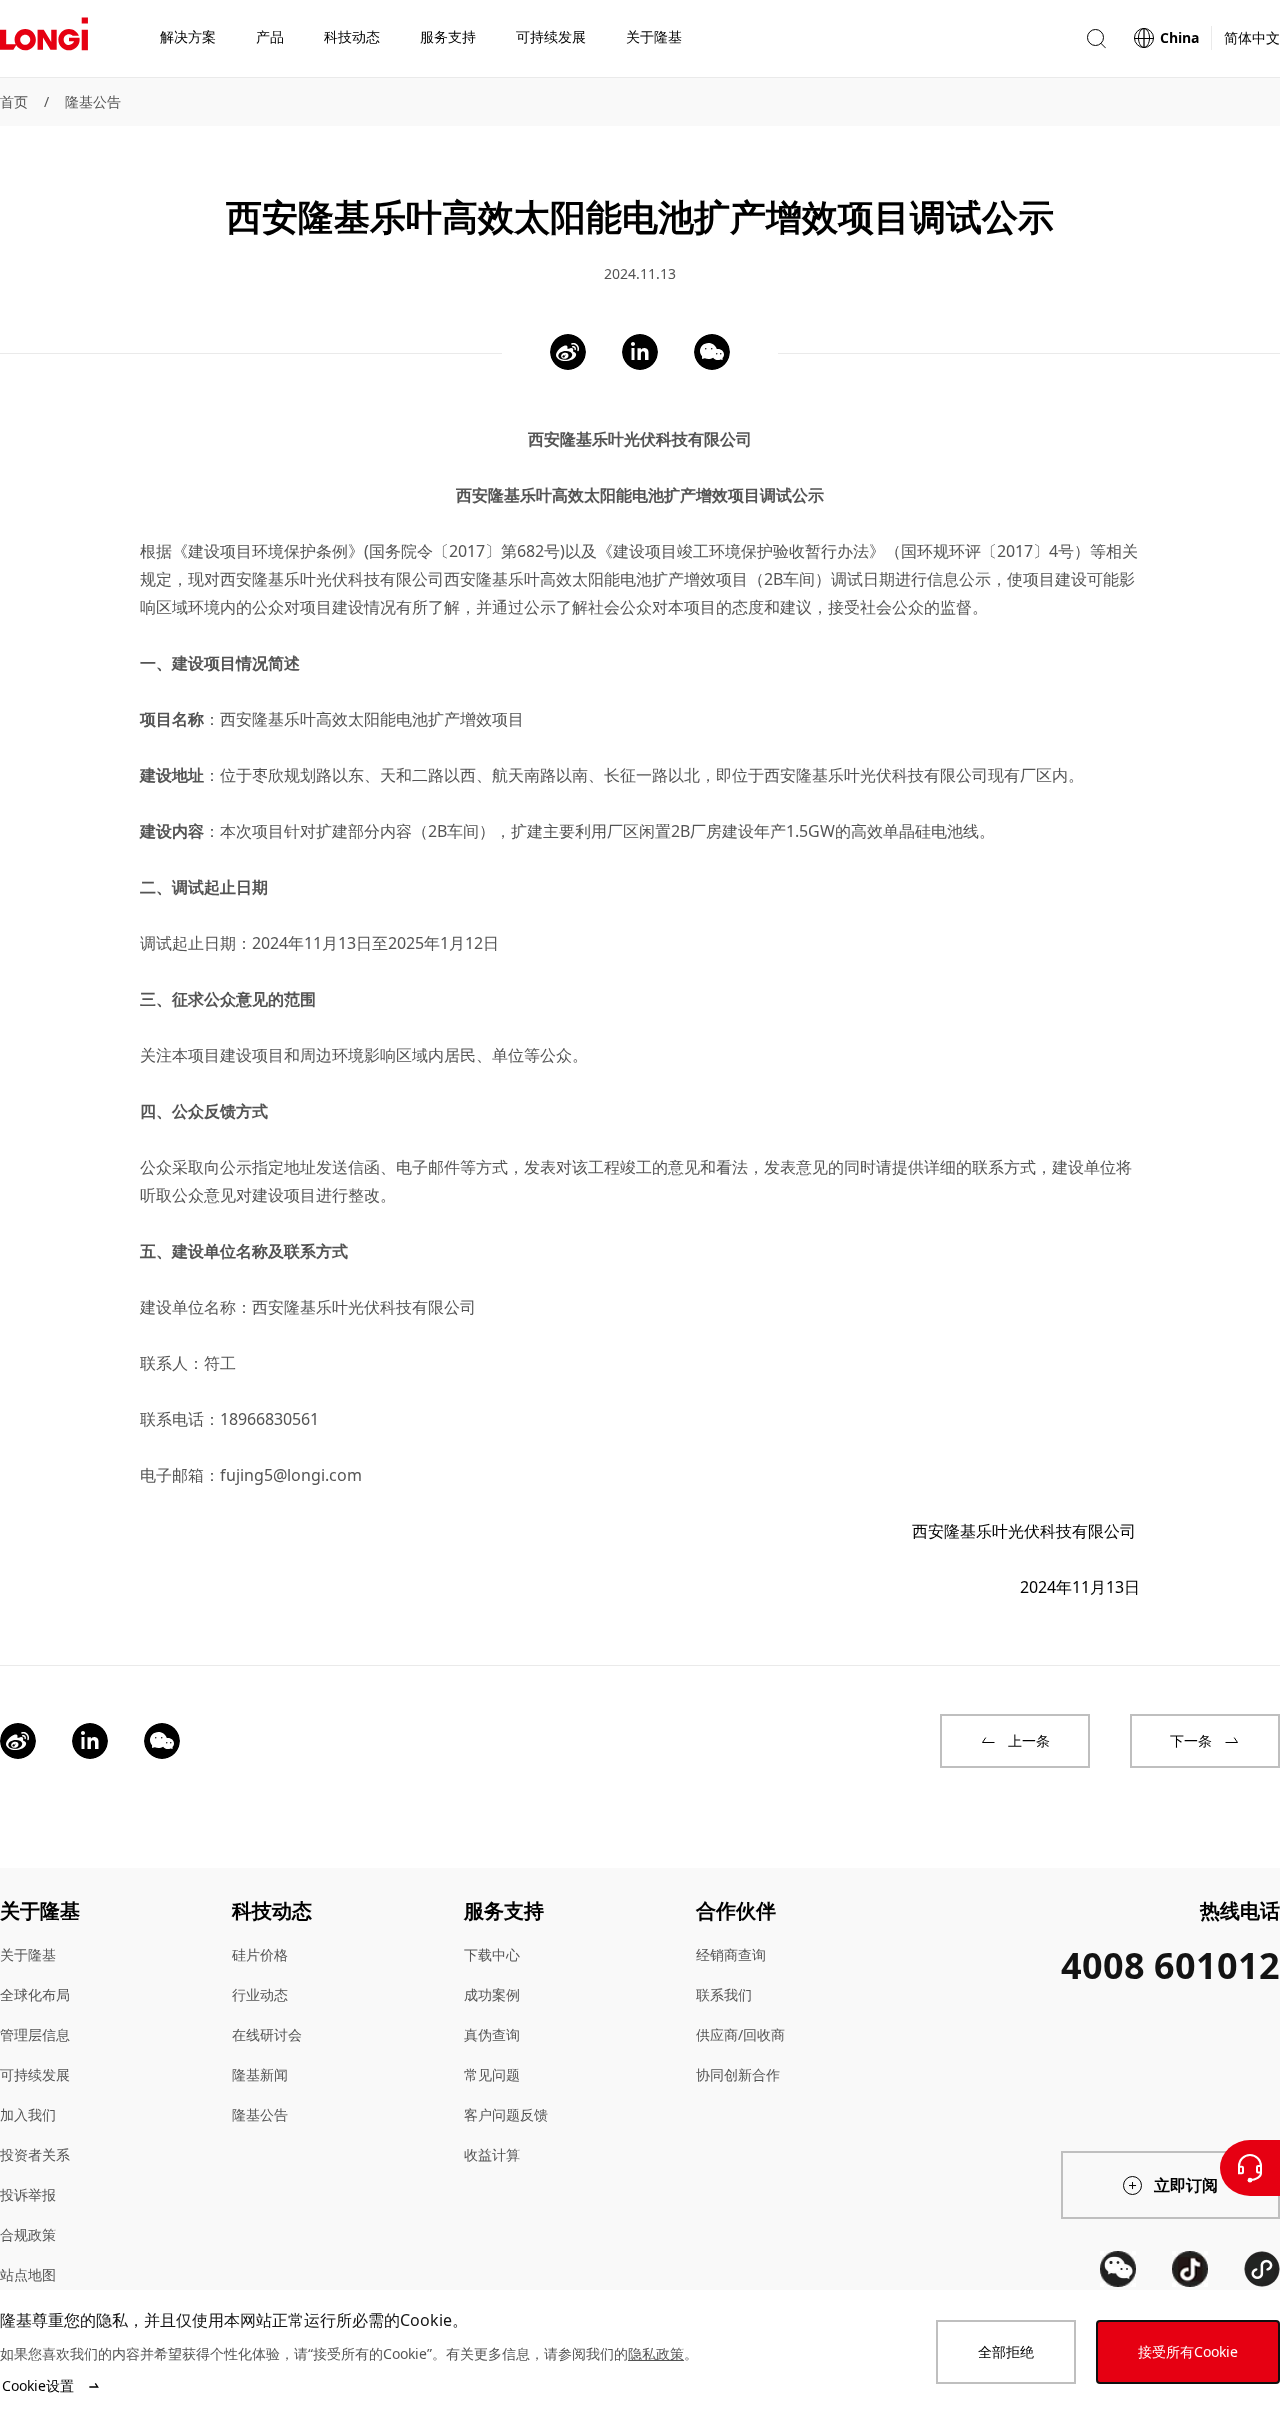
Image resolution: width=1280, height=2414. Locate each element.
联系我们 (724, 1994)
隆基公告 (93, 101)
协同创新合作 (738, 2074)
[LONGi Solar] (44, 39)
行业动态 (260, 1994)
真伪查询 (492, 2034)
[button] (1096, 38)
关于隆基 (28, 1954)
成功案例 (492, 1994)
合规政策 (28, 2234)
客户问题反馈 (506, 2114)
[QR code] (1118, 2269)
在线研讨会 (267, 2034)
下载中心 (492, 1954)
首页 (14, 101)
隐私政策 (656, 2353)
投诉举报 (28, 2194)
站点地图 (28, 2274)
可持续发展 (35, 2074)
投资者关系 (35, 2154)
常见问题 (492, 2074)
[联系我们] (1250, 2168)
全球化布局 (35, 1994)
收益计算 (492, 2154)
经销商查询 (731, 1954)
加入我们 (28, 2114)
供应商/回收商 (740, 2034)
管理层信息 (35, 2034)
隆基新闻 (260, 2074)
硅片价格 (260, 1954)
